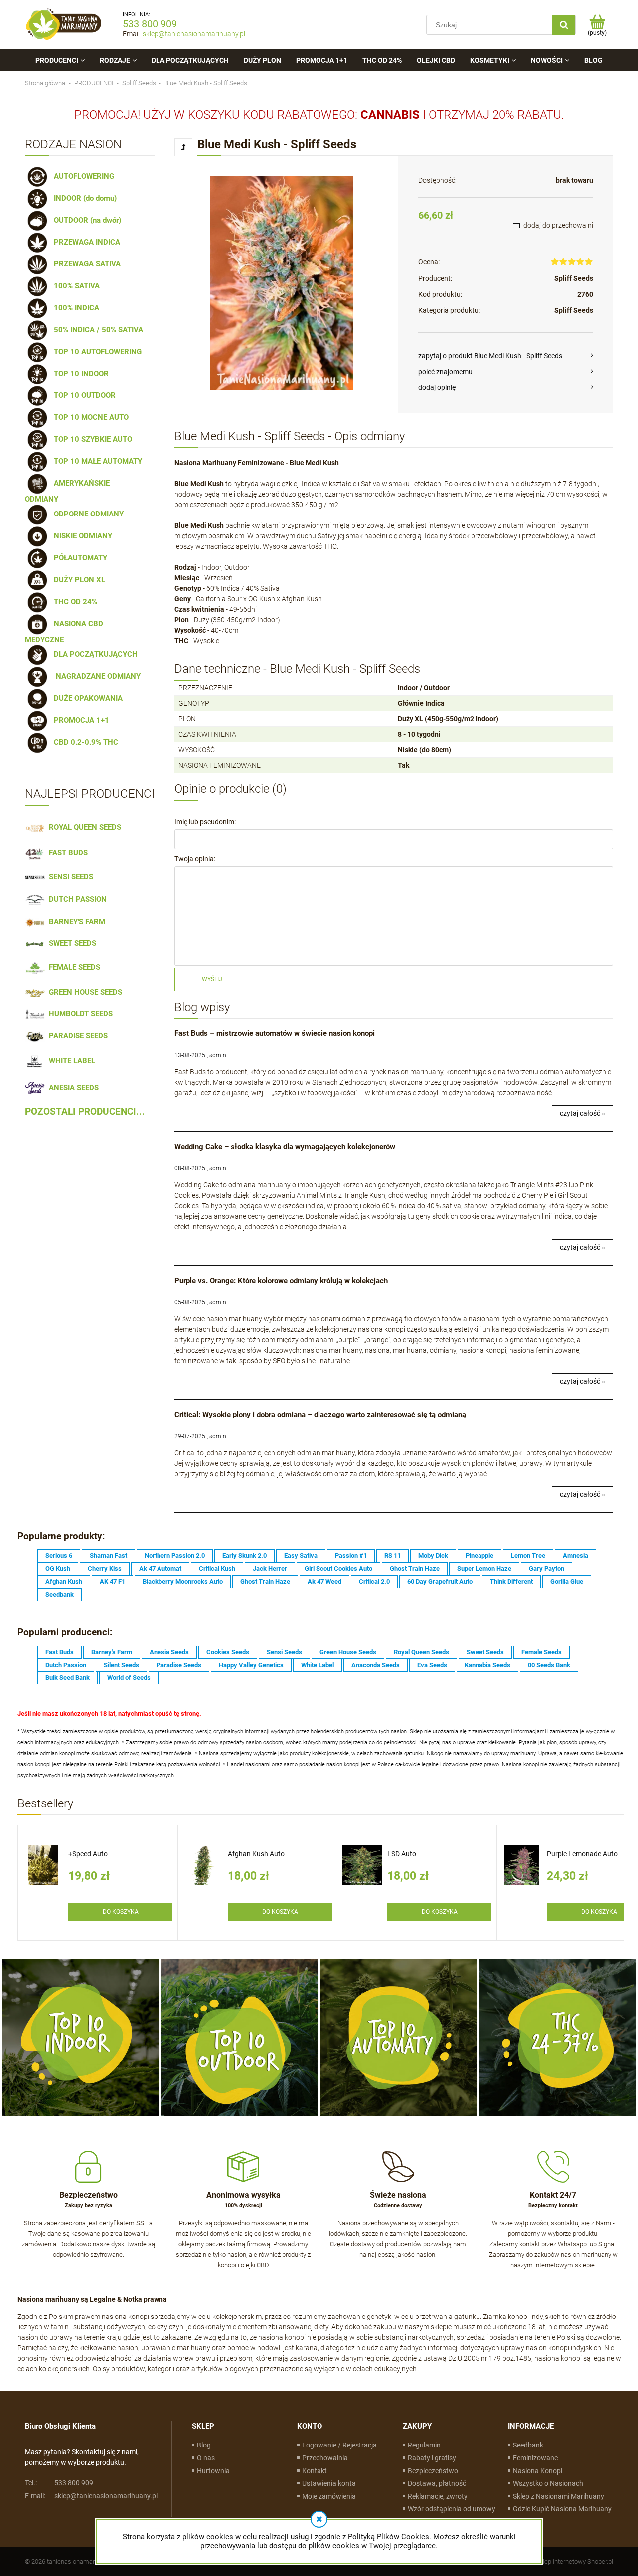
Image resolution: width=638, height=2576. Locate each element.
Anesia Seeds (169, 1652)
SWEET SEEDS (71, 943)
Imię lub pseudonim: (205, 822)
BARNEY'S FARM (75, 922)
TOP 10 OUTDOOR (83, 395)
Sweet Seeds (485, 1652)
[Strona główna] (64, 25)
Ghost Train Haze (415, 1569)
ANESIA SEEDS (72, 1088)
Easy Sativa (301, 1556)
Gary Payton (547, 1569)
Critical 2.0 (374, 1582)
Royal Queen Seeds (421, 1652)
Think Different (511, 1582)
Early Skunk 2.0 (244, 1556)
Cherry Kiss (105, 1569)
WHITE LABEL (70, 1061)
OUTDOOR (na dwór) (85, 220)
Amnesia (575, 1556)
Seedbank (60, 1595)
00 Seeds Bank (549, 1665)
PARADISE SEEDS (76, 1036)
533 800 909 (150, 24)
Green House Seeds (348, 1652)
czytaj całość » (582, 1113)
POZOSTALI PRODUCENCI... (85, 1112)
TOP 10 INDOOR (79, 374)
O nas (206, 2458)
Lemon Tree (528, 1556)
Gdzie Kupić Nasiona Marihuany (562, 2509)
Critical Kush (217, 1569)
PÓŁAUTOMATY (79, 558)
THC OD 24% (74, 602)
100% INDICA (75, 308)
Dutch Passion (66, 1665)
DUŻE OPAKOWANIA (86, 698)
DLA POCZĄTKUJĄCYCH (94, 654)
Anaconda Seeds (376, 1665)
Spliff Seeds (574, 278)
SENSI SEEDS (69, 877)
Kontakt (315, 2471)
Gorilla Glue (567, 1582)
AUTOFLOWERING (82, 176)
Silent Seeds (121, 1665)
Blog (204, 2445)
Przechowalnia (325, 2458)
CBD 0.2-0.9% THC (84, 742)
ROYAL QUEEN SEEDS (83, 827)
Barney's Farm (112, 1652)
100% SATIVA (75, 286)
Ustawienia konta (329, 2483)
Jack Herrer (270, 1569)
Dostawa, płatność (437, 2483)
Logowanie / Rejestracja (339, 2445)
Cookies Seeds (228, 1652)
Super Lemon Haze (484, 1569)
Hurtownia (213, 2471)
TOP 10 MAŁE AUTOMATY (96, 461)
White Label (318, 1665)
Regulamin (424, 2445)
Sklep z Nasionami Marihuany (558, 2496)
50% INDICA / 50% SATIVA (96, 330)
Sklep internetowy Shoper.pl (574, 2561)
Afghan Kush (64, 1582)
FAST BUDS (66, 853)
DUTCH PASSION (76, 899)
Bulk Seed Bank (68, 1678)
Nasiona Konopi (538, 2471)
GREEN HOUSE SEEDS (83, 992)
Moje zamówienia (329, 2496)
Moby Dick (433, 1556)
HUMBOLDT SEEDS (79, 1014)
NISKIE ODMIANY (81, 536)
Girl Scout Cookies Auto (338, 1569)
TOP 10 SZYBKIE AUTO (91, 439)
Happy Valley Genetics (251, 1665)
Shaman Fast (108, 1556)
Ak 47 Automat (160, 1569)
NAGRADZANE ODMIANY (95, 676)
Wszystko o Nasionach (548, 2483)
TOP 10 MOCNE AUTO (89, 417)
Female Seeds (542, 1652)
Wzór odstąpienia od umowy (452, 2509)
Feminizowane (535, 2458)
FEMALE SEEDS (73, 967)
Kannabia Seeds (487, 1665)
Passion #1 (351, 1556)
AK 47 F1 (112, 1582)
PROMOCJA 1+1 (80, 720)
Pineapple (479, 1556)
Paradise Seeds (179, 1665)
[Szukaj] (564, 25)
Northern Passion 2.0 (175, 1556)
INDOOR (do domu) (83, 198)
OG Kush (58, 1569)
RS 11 (393, 1556)
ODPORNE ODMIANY (87, 514)
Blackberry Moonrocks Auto (183, 1582)
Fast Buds (60, 1652)
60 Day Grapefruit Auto (440, 1582)
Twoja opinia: (195, 859)
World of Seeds (129, 1678)
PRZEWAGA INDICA (85, 242)
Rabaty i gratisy (432, 2458)
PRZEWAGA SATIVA (85, 264)
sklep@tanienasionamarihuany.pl (194, 34)
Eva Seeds (432, 1665)
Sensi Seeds (284, 1652)
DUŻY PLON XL (78, 580)
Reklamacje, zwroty (438, 2496)
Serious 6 (59, 1556)
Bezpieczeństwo (433, 2471)
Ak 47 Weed (324, 1582)
